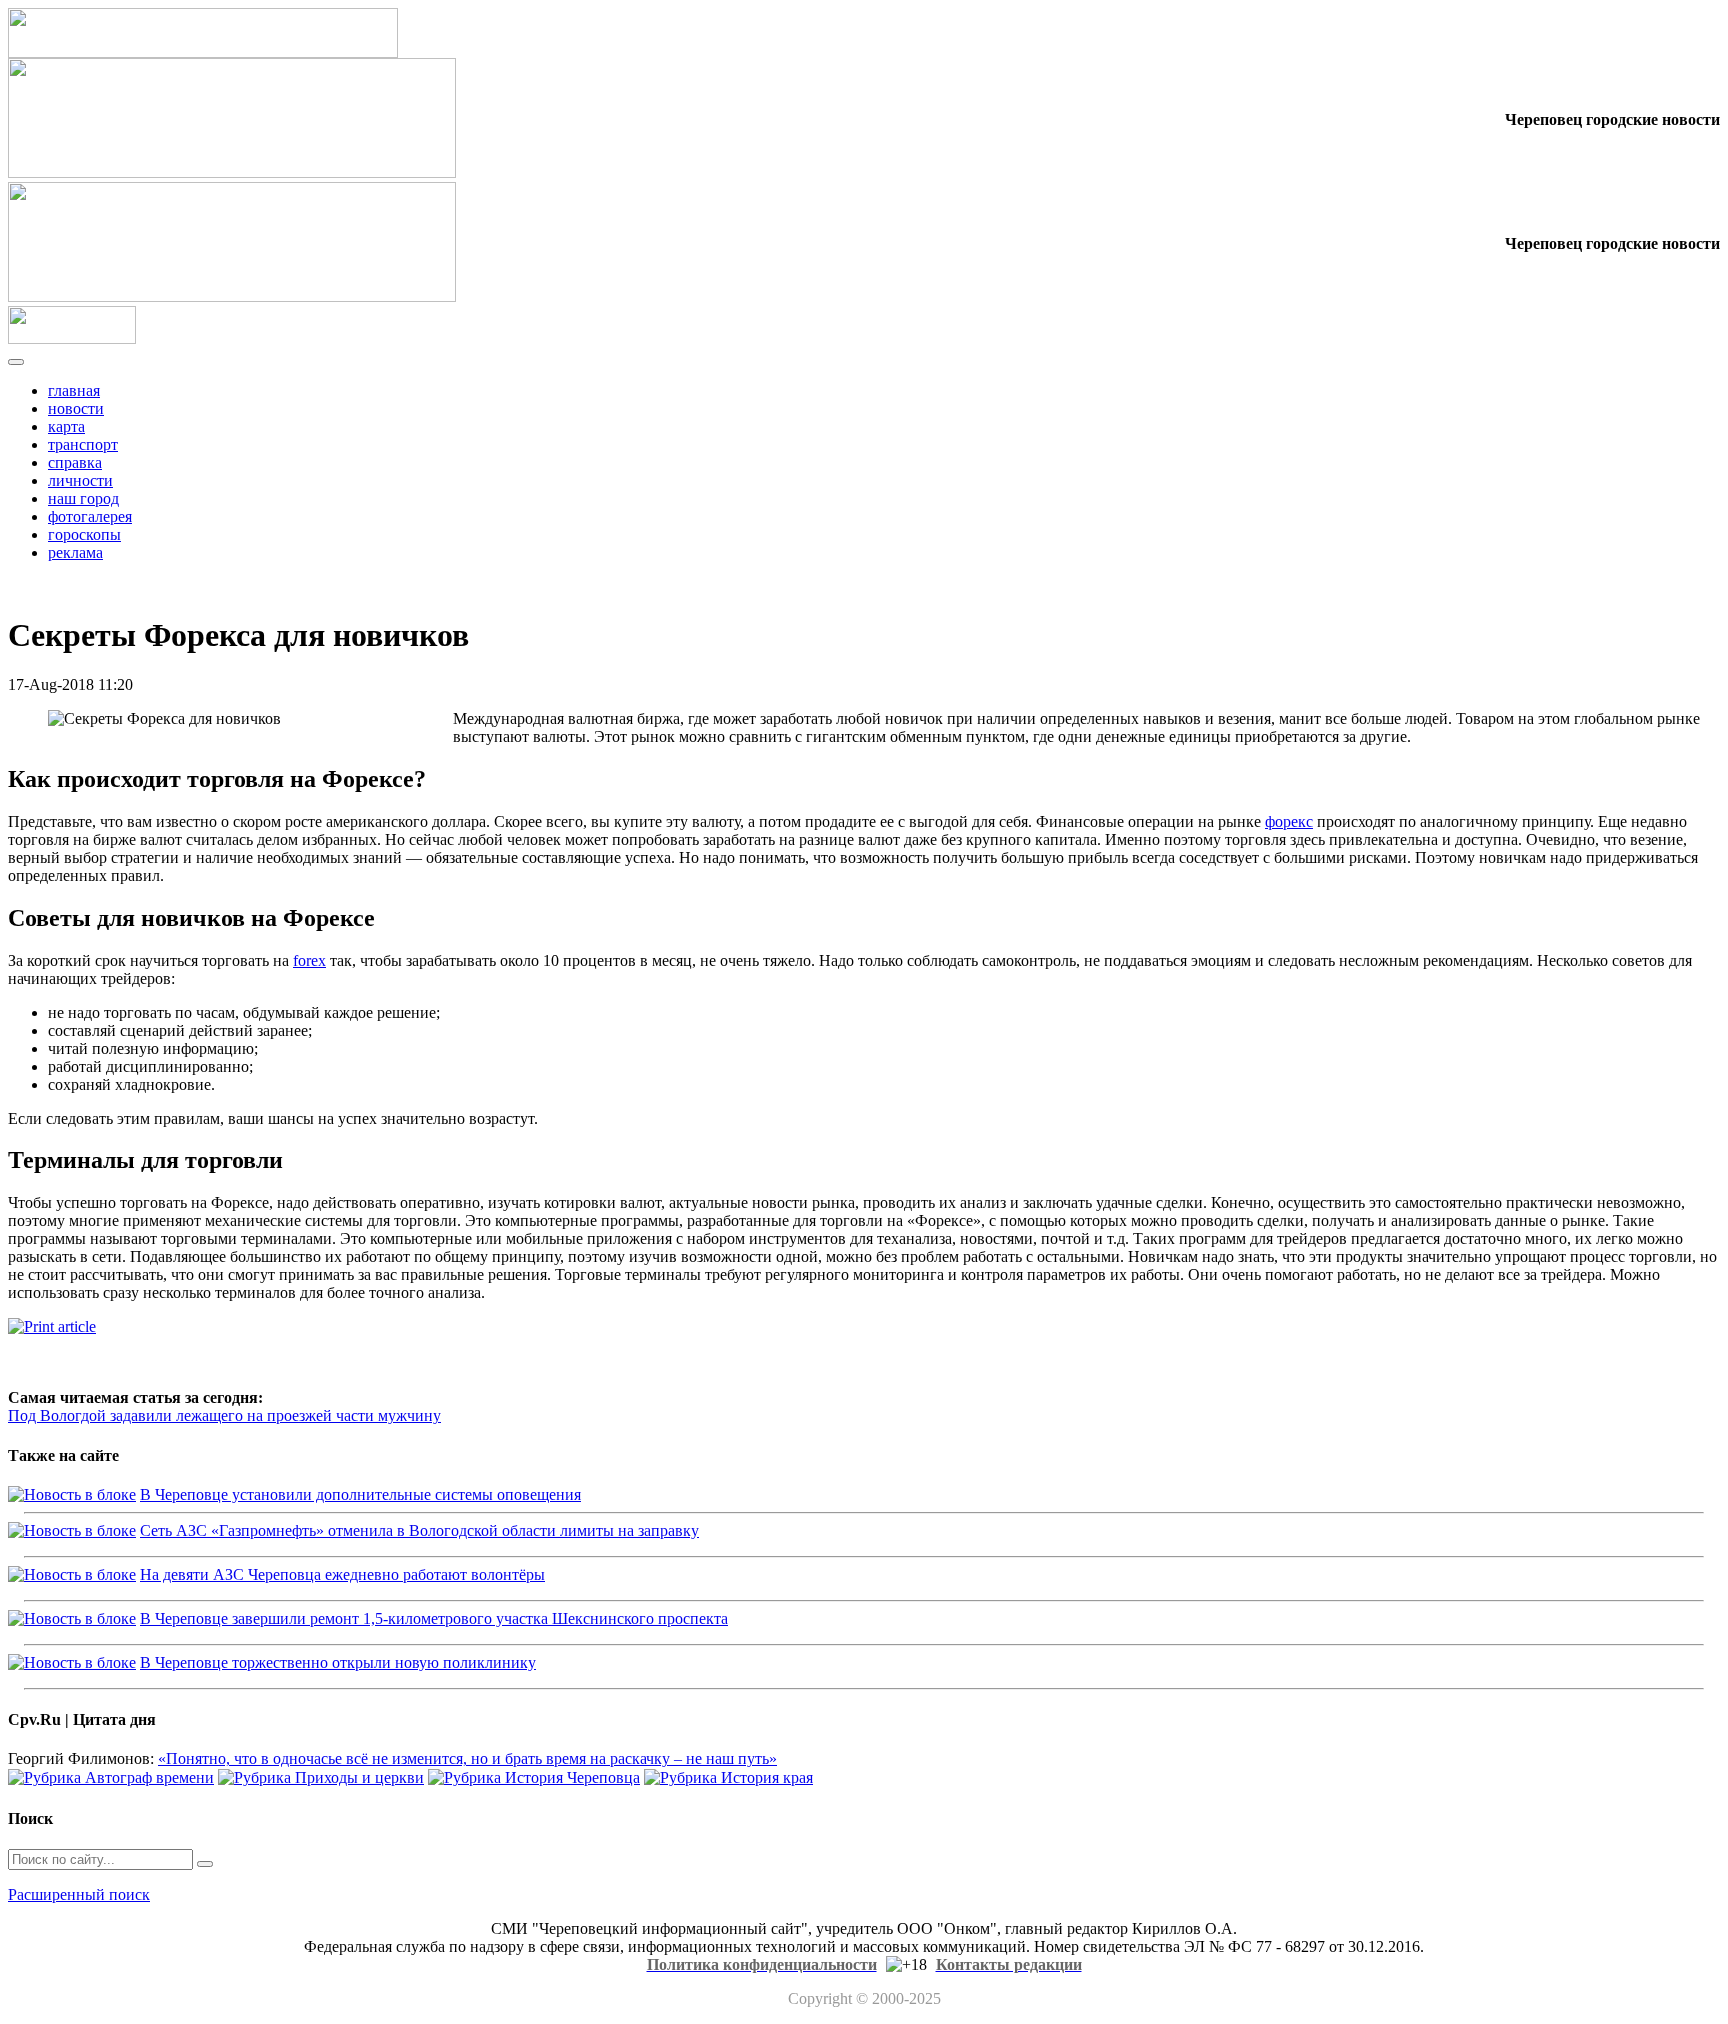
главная (74, 390)
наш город (83, 498)
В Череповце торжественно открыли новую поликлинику (338, 1662)
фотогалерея (90, 516)
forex (309, 960)
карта (66, 426)
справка (75, 462)
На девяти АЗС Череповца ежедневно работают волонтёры (342, 1574)
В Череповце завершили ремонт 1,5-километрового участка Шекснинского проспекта (434, 1618)
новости (76, 408)
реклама (75, 552)
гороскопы (84, 534)
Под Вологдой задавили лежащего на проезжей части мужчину (224, 1415)
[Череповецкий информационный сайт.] (72, 338)
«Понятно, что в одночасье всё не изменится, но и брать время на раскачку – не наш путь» (467, 1758)
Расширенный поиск (79, 1894)
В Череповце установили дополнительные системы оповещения (360, 1494)
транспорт (83, 444)
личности (80, 480)
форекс (1289, 821)
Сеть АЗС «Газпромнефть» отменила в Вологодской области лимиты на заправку (419, 1530)
